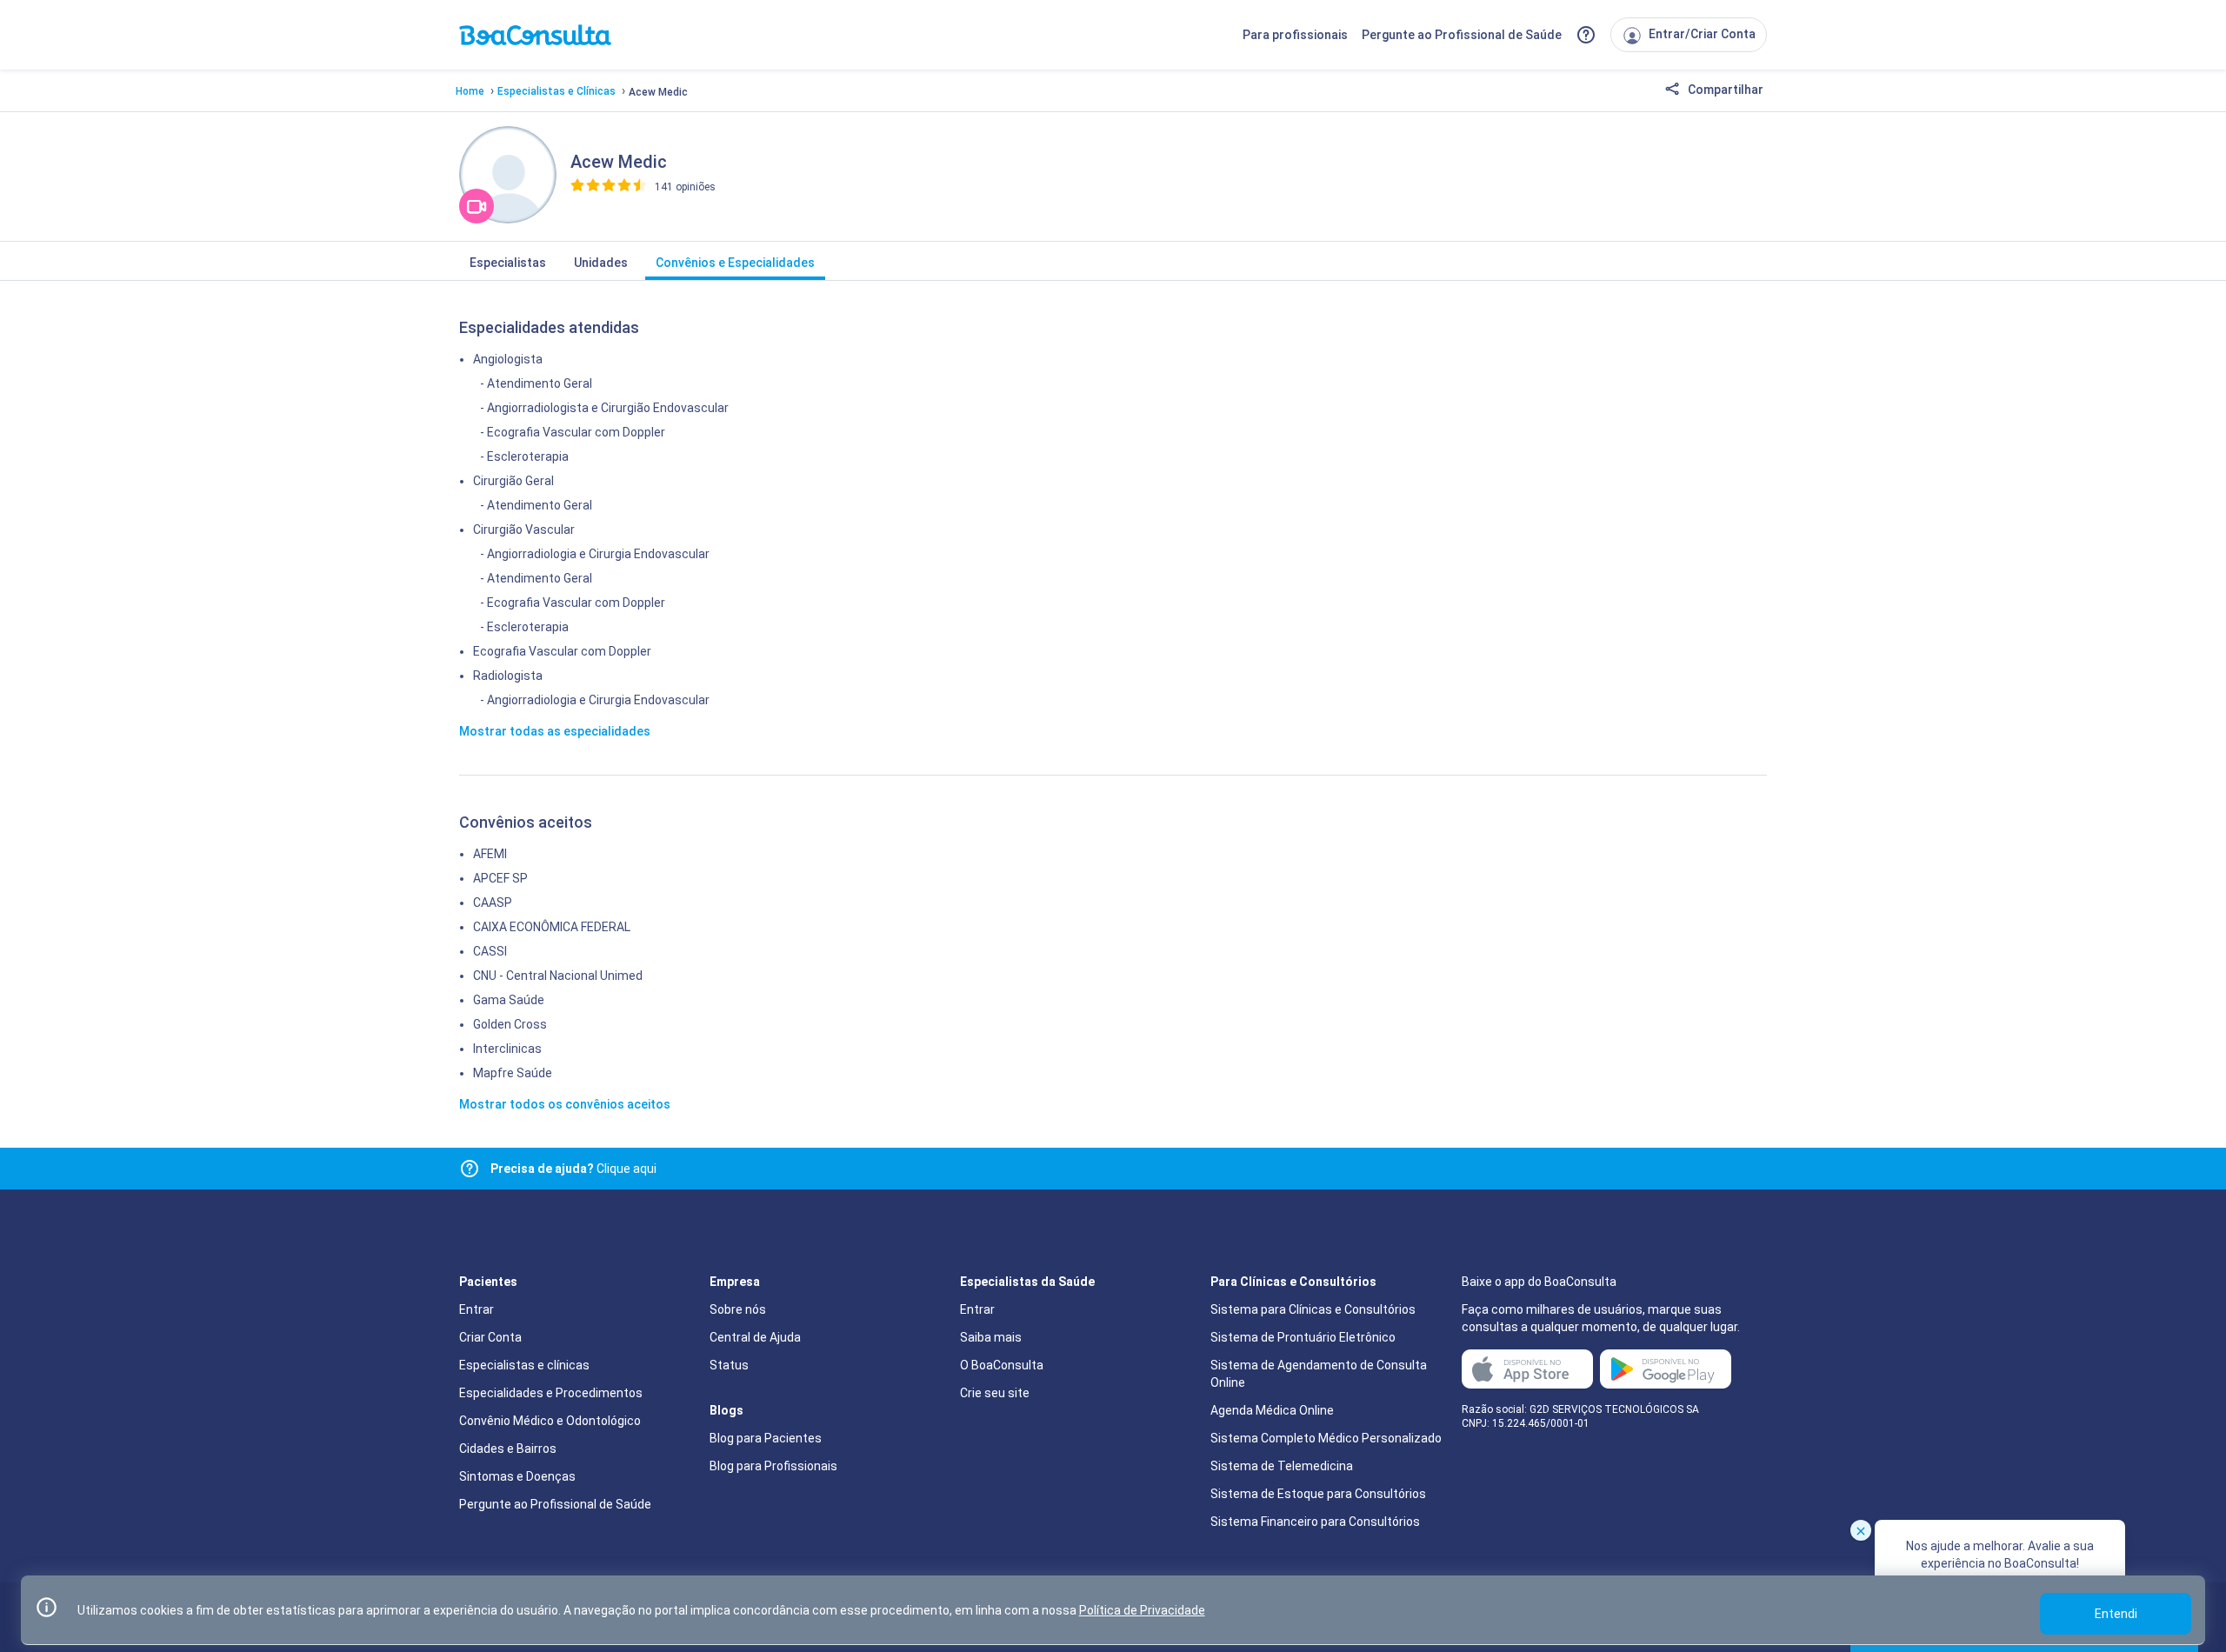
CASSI (490, 951)
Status (729, 1365)
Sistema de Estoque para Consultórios (1318, 1494)
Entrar (477, 1309)
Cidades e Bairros (508, 1449)
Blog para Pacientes (766, 1438)
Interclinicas (507, 1049)
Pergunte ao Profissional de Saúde (1462, 35)
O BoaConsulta (1002, 1365)
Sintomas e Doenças (517, 1476)
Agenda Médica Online (1272, 1410)
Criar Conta (490, 1337)
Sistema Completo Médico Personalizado (1326, 1438)
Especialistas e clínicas (524, 1365)
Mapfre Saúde (513, 1073)
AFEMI (490, 854)
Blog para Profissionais (773, 1466)
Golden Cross (510, 1024)
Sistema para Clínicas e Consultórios (1313, 1309)
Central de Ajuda (755, 1337)
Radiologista (508, 676)
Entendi (2116, 1614)
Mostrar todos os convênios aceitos (565, 1104)
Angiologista (508, 359)
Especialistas (508, 263)
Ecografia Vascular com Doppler (562, 651)
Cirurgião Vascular (524, 530)
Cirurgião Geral (513, 481)
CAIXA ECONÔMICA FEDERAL (552, 927)
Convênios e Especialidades (735, 263)
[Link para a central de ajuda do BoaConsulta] (1586, 35)
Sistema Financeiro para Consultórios (1315, 1522)
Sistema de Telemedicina (1282, 1466)
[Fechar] (1861, 1530)
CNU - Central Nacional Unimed (558, 976)
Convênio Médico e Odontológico (550, 1421)
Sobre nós (738, 1309)
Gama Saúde (509, 1000)
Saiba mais (991, 1337)
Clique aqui (573, 1169)
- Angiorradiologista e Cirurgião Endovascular (604, 408)
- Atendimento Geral (536, 383)
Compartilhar (1724, 90)
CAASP (493, 903)
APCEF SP (500, 878)
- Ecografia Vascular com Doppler (573, 432)
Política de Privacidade (1142, 1610)
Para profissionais (1295, 35)
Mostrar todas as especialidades (555, 731)
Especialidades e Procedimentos (551, 1393)
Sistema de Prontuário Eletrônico (1303, 1337)
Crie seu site (995, 1393)
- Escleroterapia (524, 456)
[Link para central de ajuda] (470, 1169)
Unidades (601, 263)
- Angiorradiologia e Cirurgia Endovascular (595, 554)
